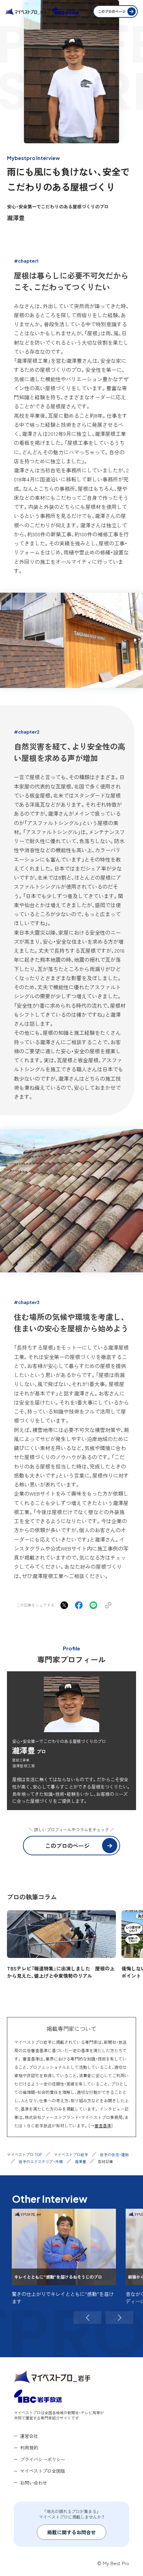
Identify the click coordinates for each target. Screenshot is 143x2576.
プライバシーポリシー (43, 2459)
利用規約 (29, 2447)
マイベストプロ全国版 (43, 2471)
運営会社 (29, 2436)
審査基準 (103, 2125)
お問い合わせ (34, 2483)
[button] (87, 2318)
